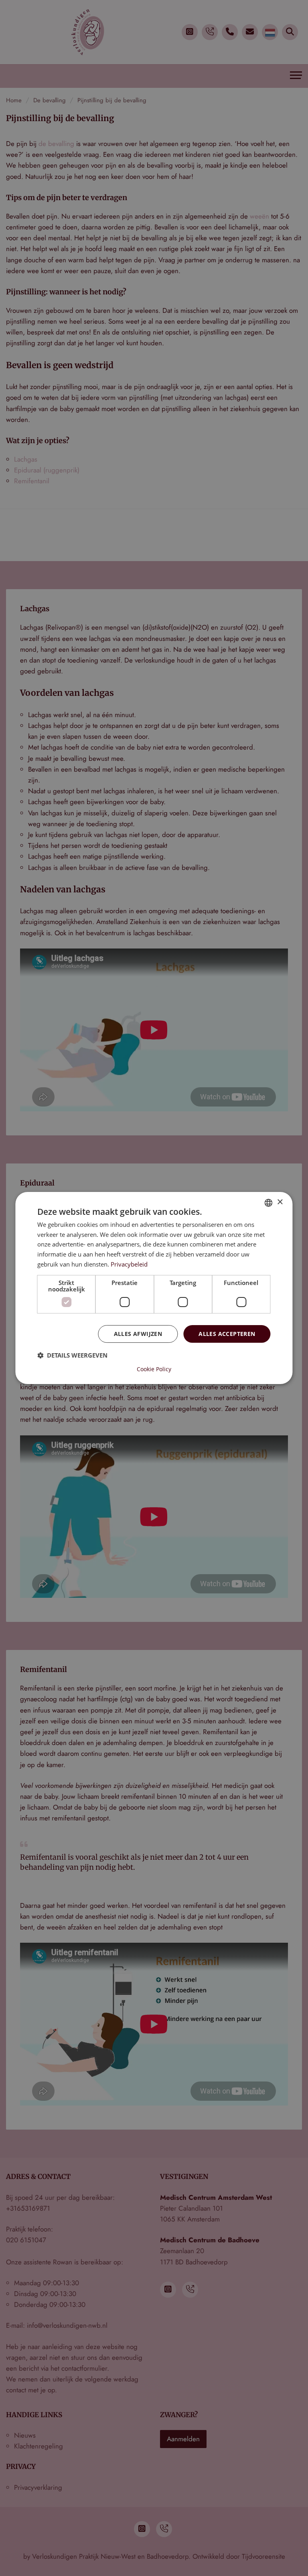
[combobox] (269, 1203)
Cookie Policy (154, 1369)
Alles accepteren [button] (227, 1334)
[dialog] (154, 1288)
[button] (72, 1355)
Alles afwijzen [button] (138, 1334)
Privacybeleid (129, 1264)
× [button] (280, 1202)
